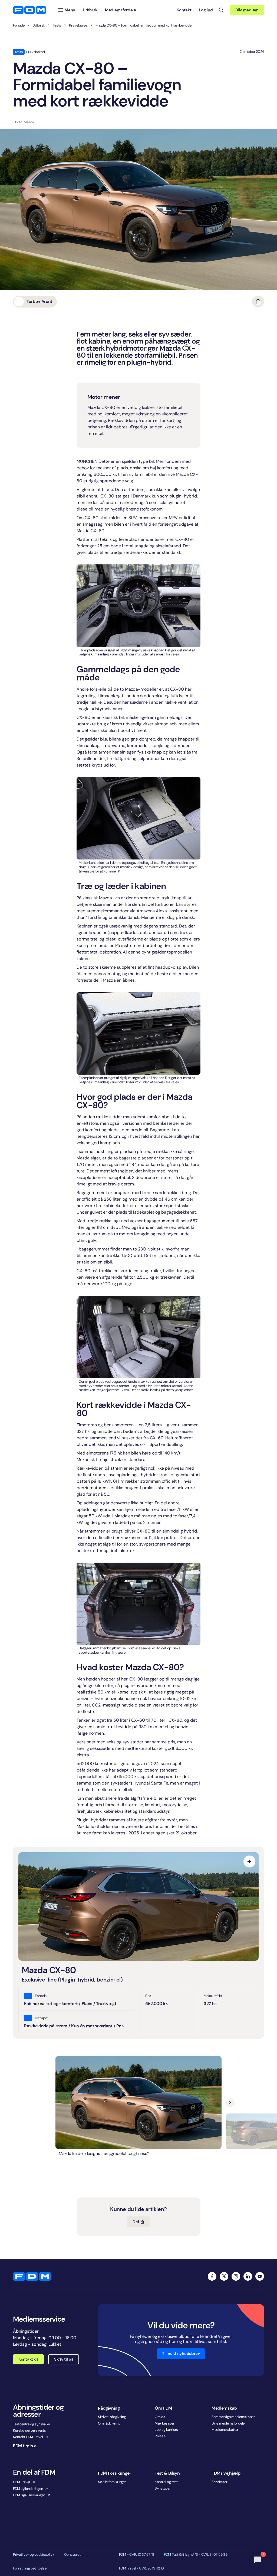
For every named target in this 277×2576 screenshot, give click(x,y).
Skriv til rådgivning (112, 2417)
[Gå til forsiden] (30, 10)
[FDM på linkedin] (248, 2276)
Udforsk (39, 25)
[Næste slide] (230, 2103)
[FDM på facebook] (212, 2276)
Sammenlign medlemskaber (233, 2417)
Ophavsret (72, 2555)
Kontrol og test (166, 2482)
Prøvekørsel (78, 25)
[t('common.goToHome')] (32, 2276)
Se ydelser (219, 2482)
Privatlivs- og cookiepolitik (34, 2555)
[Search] (221, 10)
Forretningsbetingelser (30, 2568)
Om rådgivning (109, 2423)
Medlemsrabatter (225, 2430)
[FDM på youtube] (260, 2276)
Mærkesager (164, 2423)
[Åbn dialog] (249, 1861)
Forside (19, 25)
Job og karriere (166, 2430)
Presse (160, 2436)
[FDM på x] (224, 2276)
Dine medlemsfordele (228, 2423)
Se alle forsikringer (112, 2482)
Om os (160, 2417)
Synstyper (163, 2488)
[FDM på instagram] (236, 2276)
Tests (57, 25)
